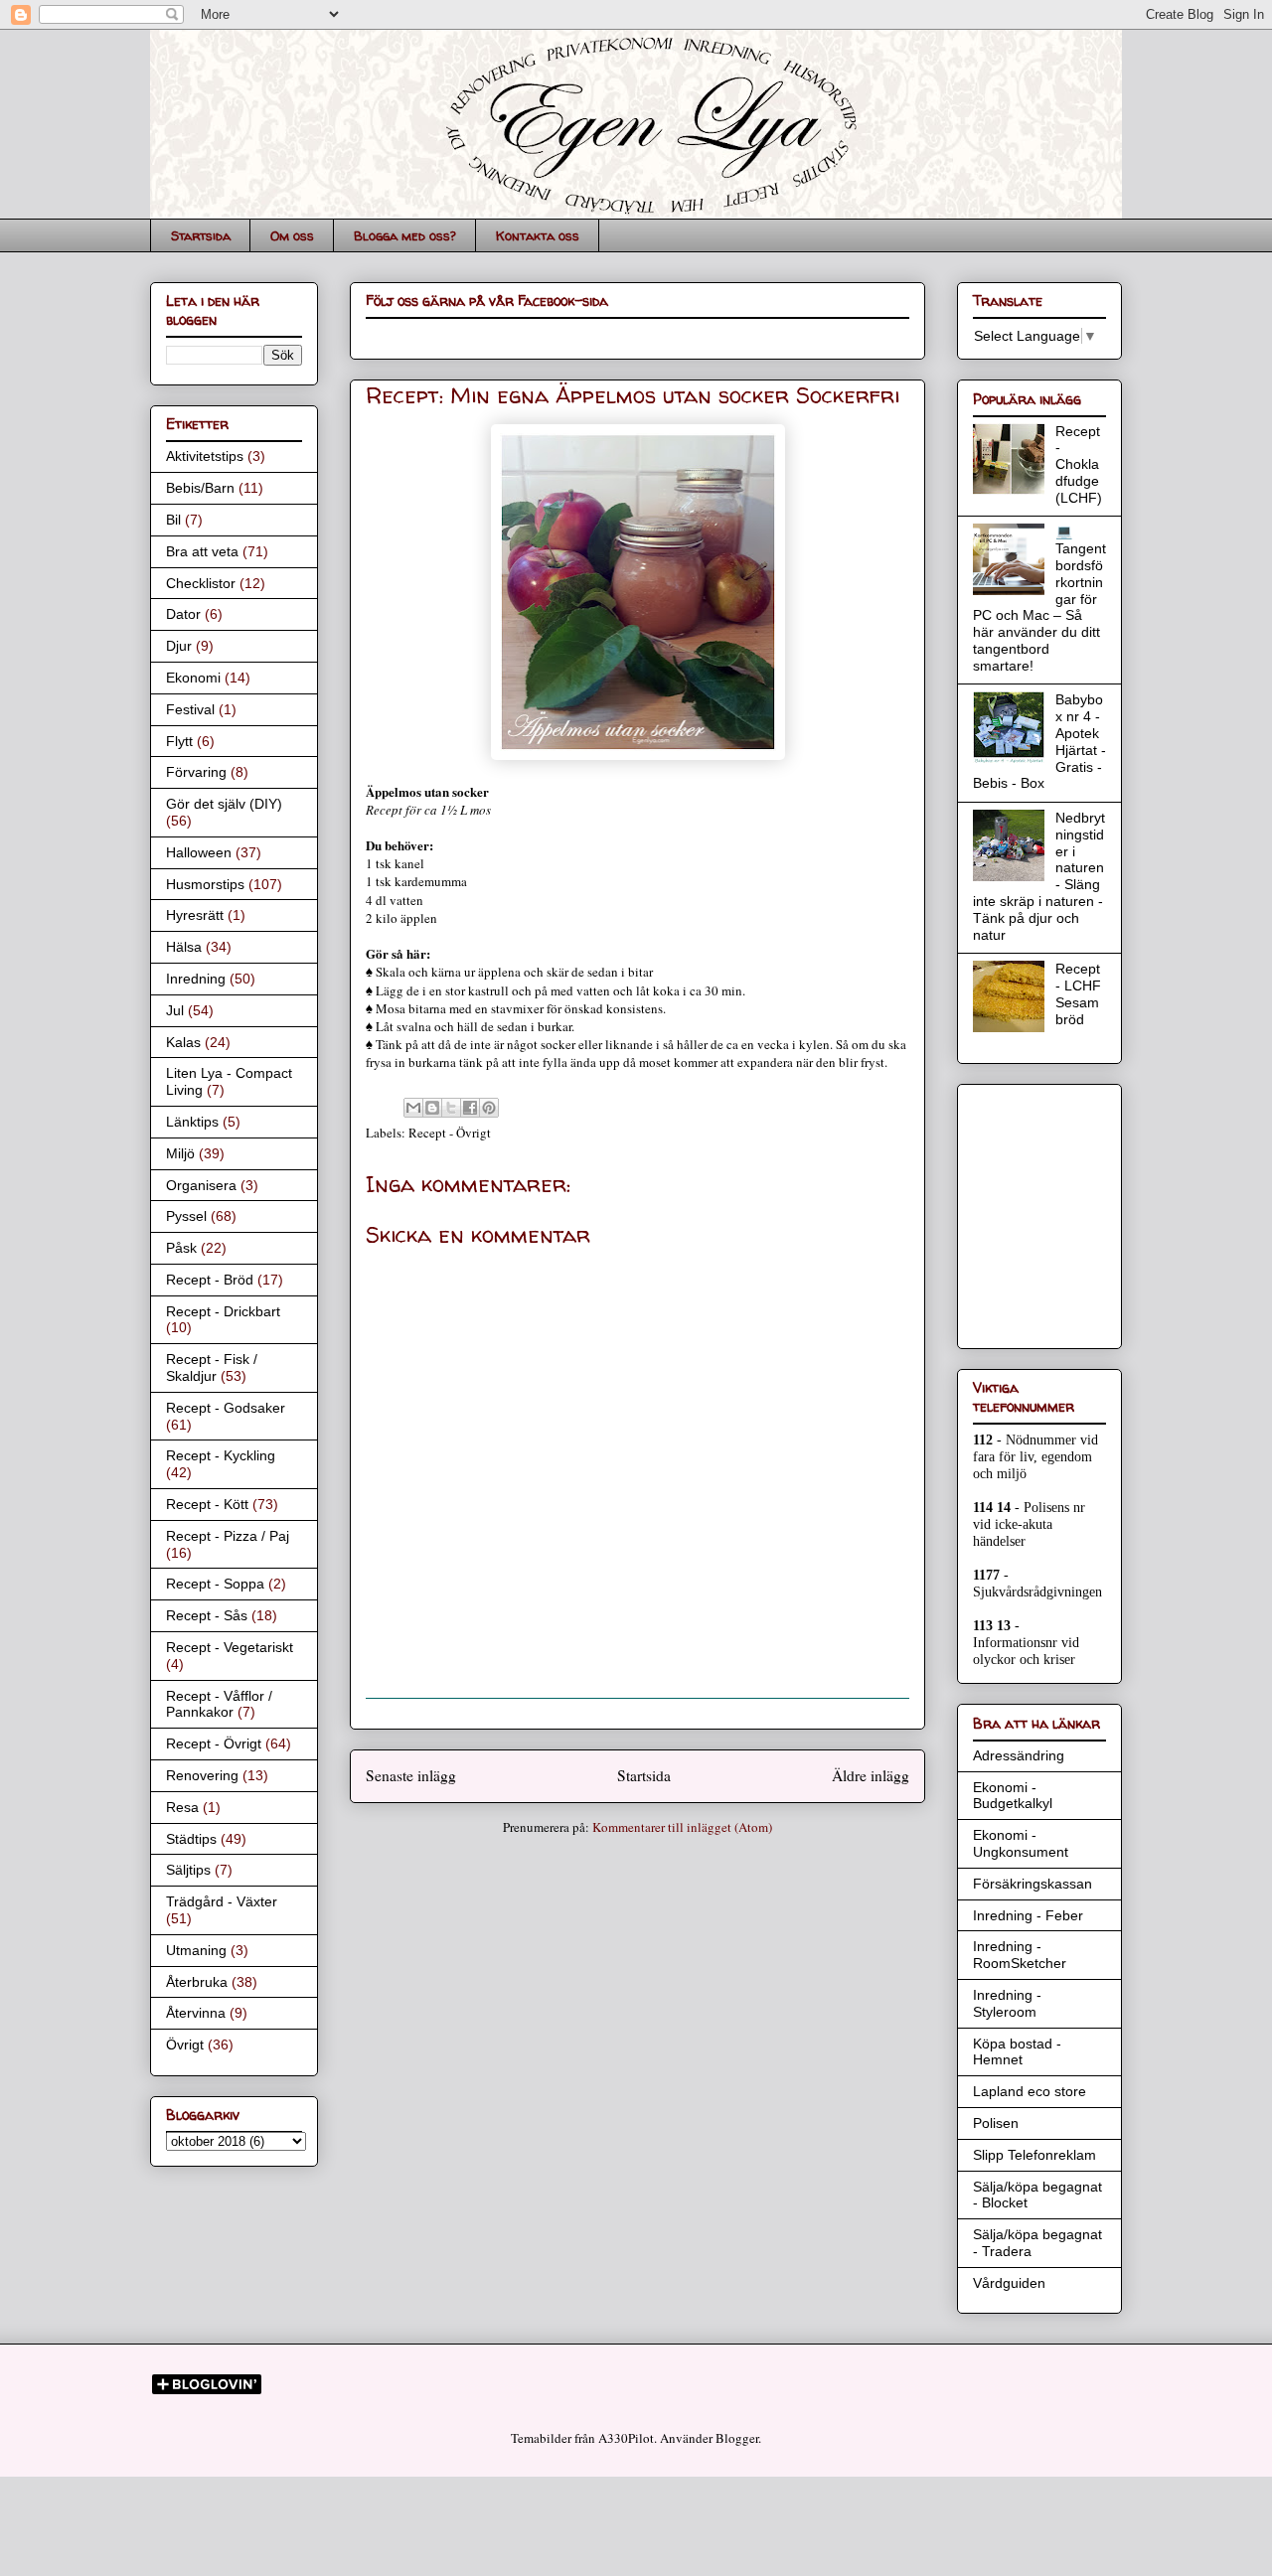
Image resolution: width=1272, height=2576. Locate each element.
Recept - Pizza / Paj (228, 1536)
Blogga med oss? (405, 235)
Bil (173, 520)
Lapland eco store (1030, 2091)
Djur (179, 646)
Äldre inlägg (871, 1775)
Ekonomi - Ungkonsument (1021, 1843)
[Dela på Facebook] (470, 1108)
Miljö (180, 1153)
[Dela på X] (451, 1108)
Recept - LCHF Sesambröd (1078, 993)
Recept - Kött (207, 1504)
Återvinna (196, 2013)
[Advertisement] (1033, 1211)
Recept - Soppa (215, 1584)
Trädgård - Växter (222, 1901)
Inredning (196, 979)
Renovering (202, 1775)
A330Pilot (626, 2438)
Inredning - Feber (1028, 1915)
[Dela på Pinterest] (489, 1108)
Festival (190, 709)
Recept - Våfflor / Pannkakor (219, 1704)
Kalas (183, 1042)
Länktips (192, 1122)
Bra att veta (202, 551)
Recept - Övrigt (450, 1133)
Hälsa (184, 947)
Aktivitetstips (205, 456)
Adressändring (1019, 1755)
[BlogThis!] (432, 1108)
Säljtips (188, 1870)
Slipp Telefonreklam (1034, 2155)
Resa (182, 1807)
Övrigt (185, 2045)
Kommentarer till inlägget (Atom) (682, 1827)
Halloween (199, 852)
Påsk (181, 1248)
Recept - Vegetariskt (230, 1647)
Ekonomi (193, 678)
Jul (175, 1010)
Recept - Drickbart (223, 1311)
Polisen (996, 2123)
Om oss (292, 235)
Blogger (737, 2438)
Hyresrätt (195, 915)
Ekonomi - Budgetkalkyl (1013, 1796)
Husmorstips (205, 884)
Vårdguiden (1009, 2283)
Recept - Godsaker (226, 1408)
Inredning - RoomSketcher (1020, 1955)
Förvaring (196, 772)
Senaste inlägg (411, 1775)
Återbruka (197, 1982)
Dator (183, 614)
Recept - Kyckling (221, 1455)
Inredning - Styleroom (1007, 2003)
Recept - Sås (207, 1615)
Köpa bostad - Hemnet (1017, 2052)
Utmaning (196, 1950)
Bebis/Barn (200, 488)
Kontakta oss (538, 235)
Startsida (201, 235)
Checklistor (201, 583)
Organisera (201, 1185)
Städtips (191, 1839)
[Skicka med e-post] (413, 1108)
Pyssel (186, 1216)
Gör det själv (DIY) (224, 804)
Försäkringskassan (1033, 1884)
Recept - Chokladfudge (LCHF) (1079, 464)
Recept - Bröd (210, 1280)
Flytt (179, 741)
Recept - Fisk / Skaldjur (212, 1367)
